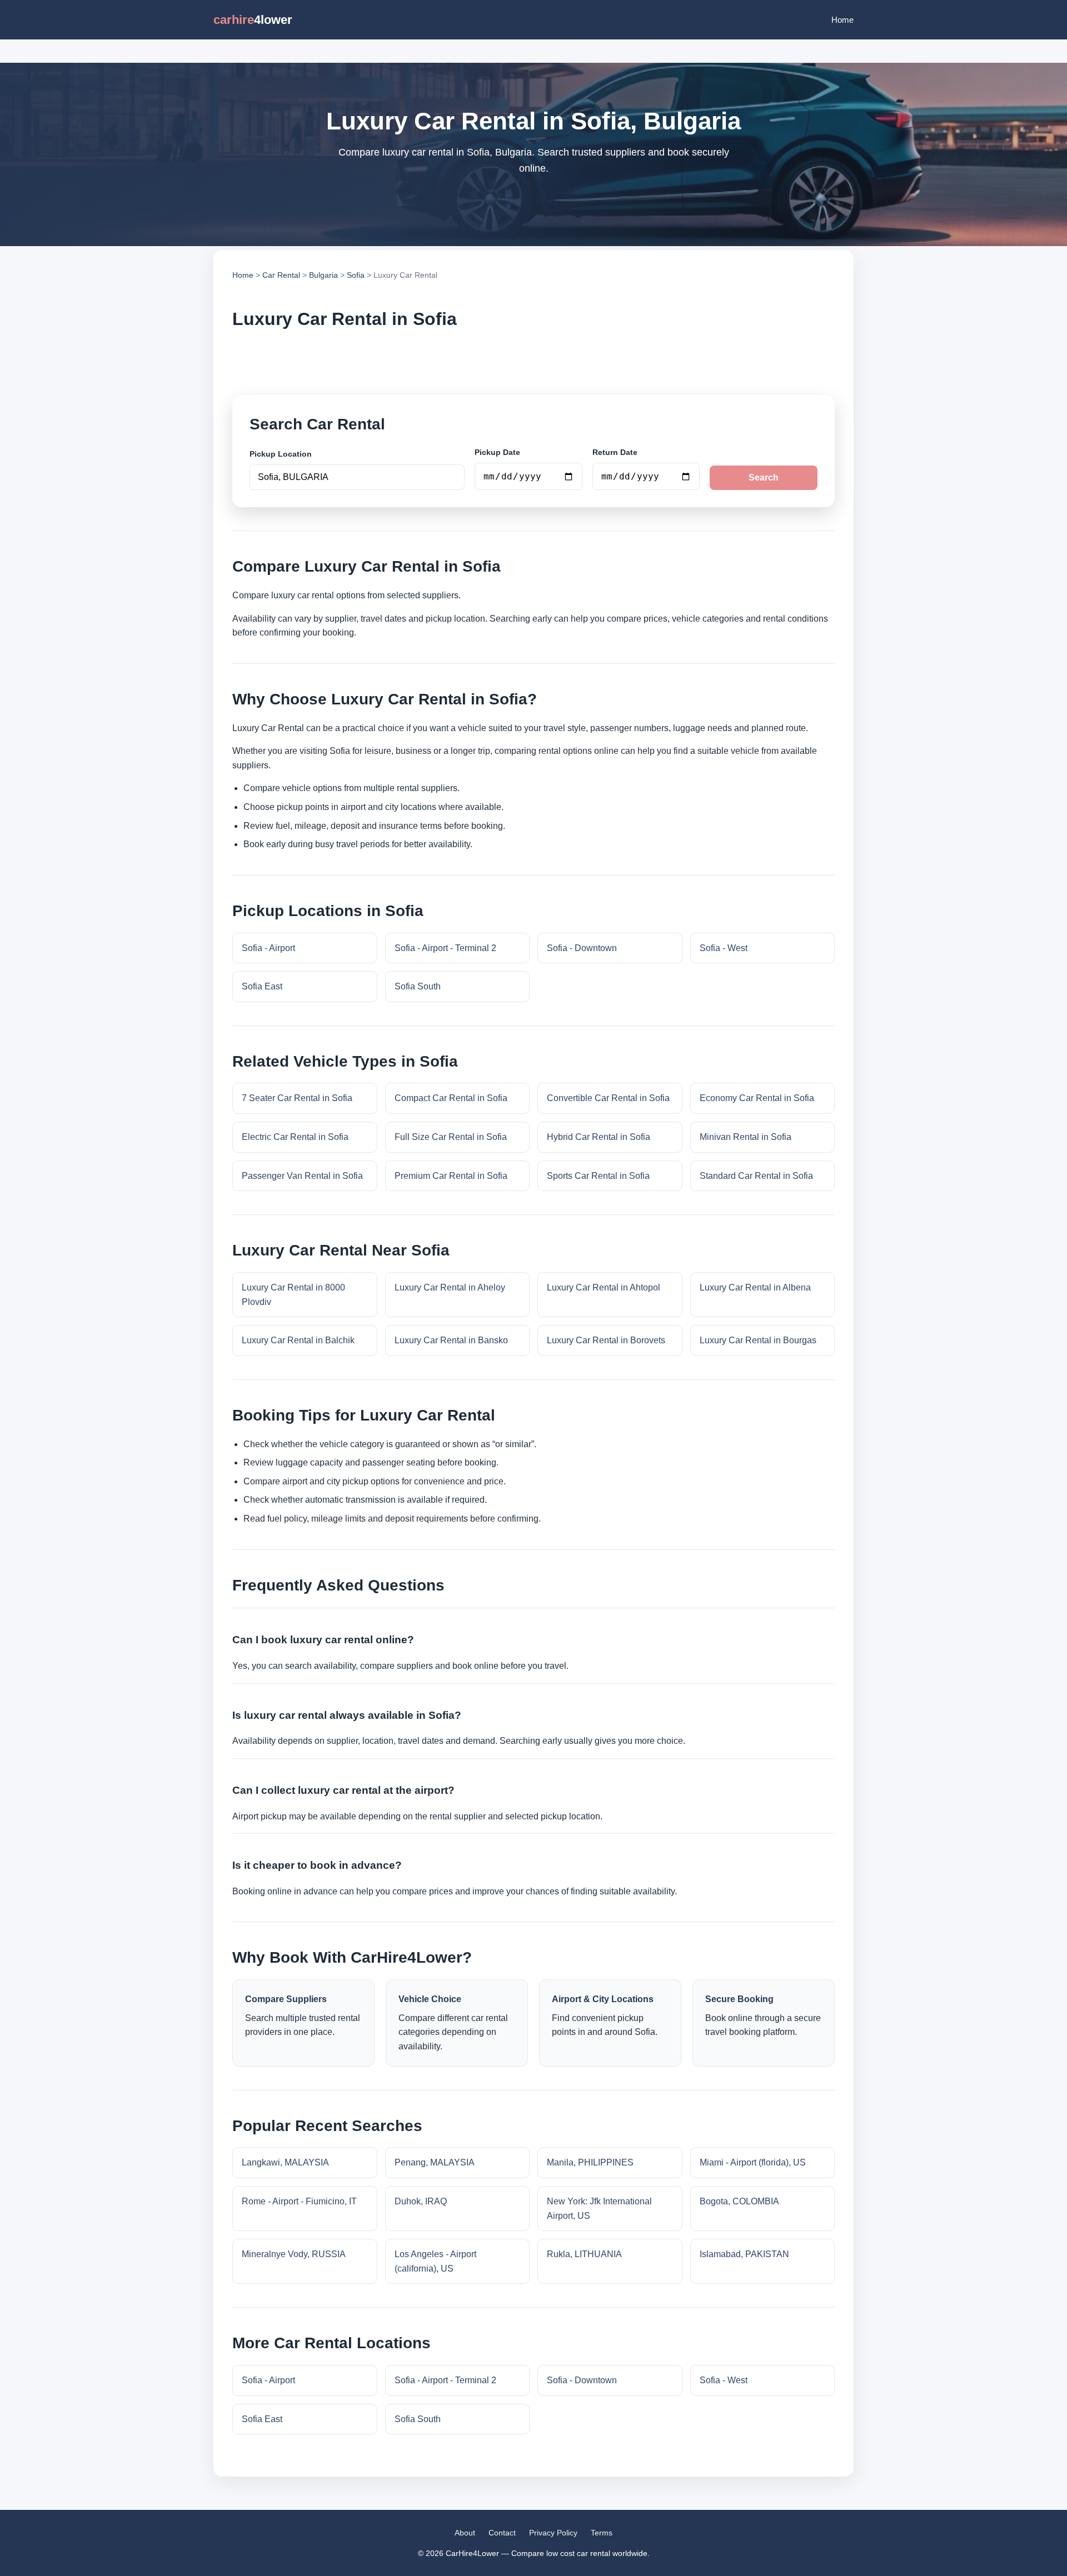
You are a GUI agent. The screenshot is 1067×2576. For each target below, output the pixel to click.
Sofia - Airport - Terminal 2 (445, 948)
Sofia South (418, 986)
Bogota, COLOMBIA (739, 2201)
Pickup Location (281, 454)
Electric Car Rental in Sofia (295, 1137)
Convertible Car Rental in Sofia (608, 1098)
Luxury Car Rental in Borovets (606, 1340)
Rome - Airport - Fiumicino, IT (299, 2201)
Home (842, 20)
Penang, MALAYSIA (435, 2162)
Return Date (615, 452)
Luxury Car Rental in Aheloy (450, 1287)
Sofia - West (724, 948)
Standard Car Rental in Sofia (756, 1176)
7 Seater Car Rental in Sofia (297, 1098)
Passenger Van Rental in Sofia (302, 1176)
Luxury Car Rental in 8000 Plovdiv (293, 1295)
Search (764, 477)
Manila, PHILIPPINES (590, 2162)
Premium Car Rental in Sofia (451, 1176)
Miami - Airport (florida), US (753, 2162)
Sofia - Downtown (582, 948)
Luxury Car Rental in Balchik (298, 1340)
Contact (502, 2533)
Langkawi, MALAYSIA (285, 2162)
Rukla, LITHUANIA (584, 2254)
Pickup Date (497, 452)
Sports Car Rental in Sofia (598, 1176)
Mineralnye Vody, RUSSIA (294, 2254)
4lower (253, 20)
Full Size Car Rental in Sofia (451, 1137)
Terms (602, 2533)
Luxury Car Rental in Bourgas (758, 1340)
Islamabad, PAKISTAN (744, 2254)
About (465, 2533)
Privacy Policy (553, 2533)
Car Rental (281, 275)
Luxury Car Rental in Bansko (451, 1340)
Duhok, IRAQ (421, 2201)
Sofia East (262, 986)
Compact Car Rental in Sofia (451, 1098)
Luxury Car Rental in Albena (755, 1287)
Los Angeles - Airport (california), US (435, 2261)
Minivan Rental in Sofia (746, 1137)
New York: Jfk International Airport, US (599, 2209)
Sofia (356, 275)
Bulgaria (323, 275)
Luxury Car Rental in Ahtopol (604, 1287)
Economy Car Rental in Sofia (757, 1098)
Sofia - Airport (268, 948)
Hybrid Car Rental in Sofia (599, 1137)
